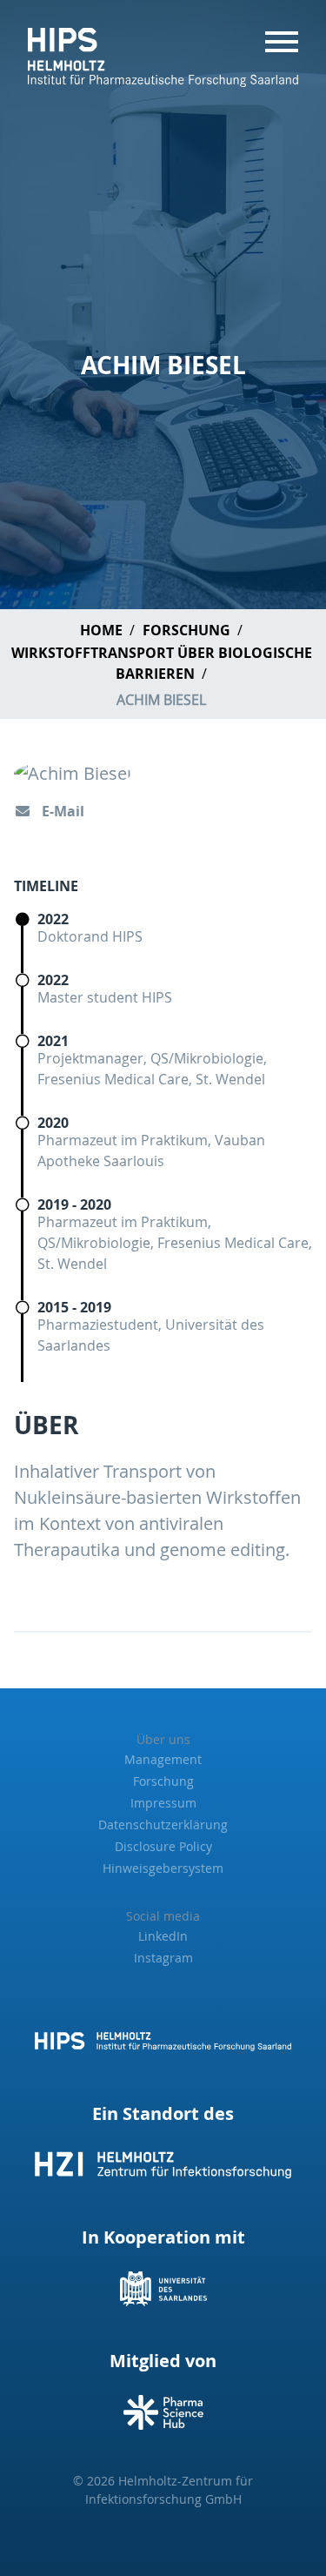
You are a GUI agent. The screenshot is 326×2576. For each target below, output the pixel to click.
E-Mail (61, 811)
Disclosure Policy (163, 1846)
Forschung (186, 630)
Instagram (163, 1958)
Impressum (163, 1803)
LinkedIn (163, 1936)
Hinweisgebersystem (163, 1868)
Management (163, 1759)
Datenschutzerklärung (163, 1825)
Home (101, 630)
